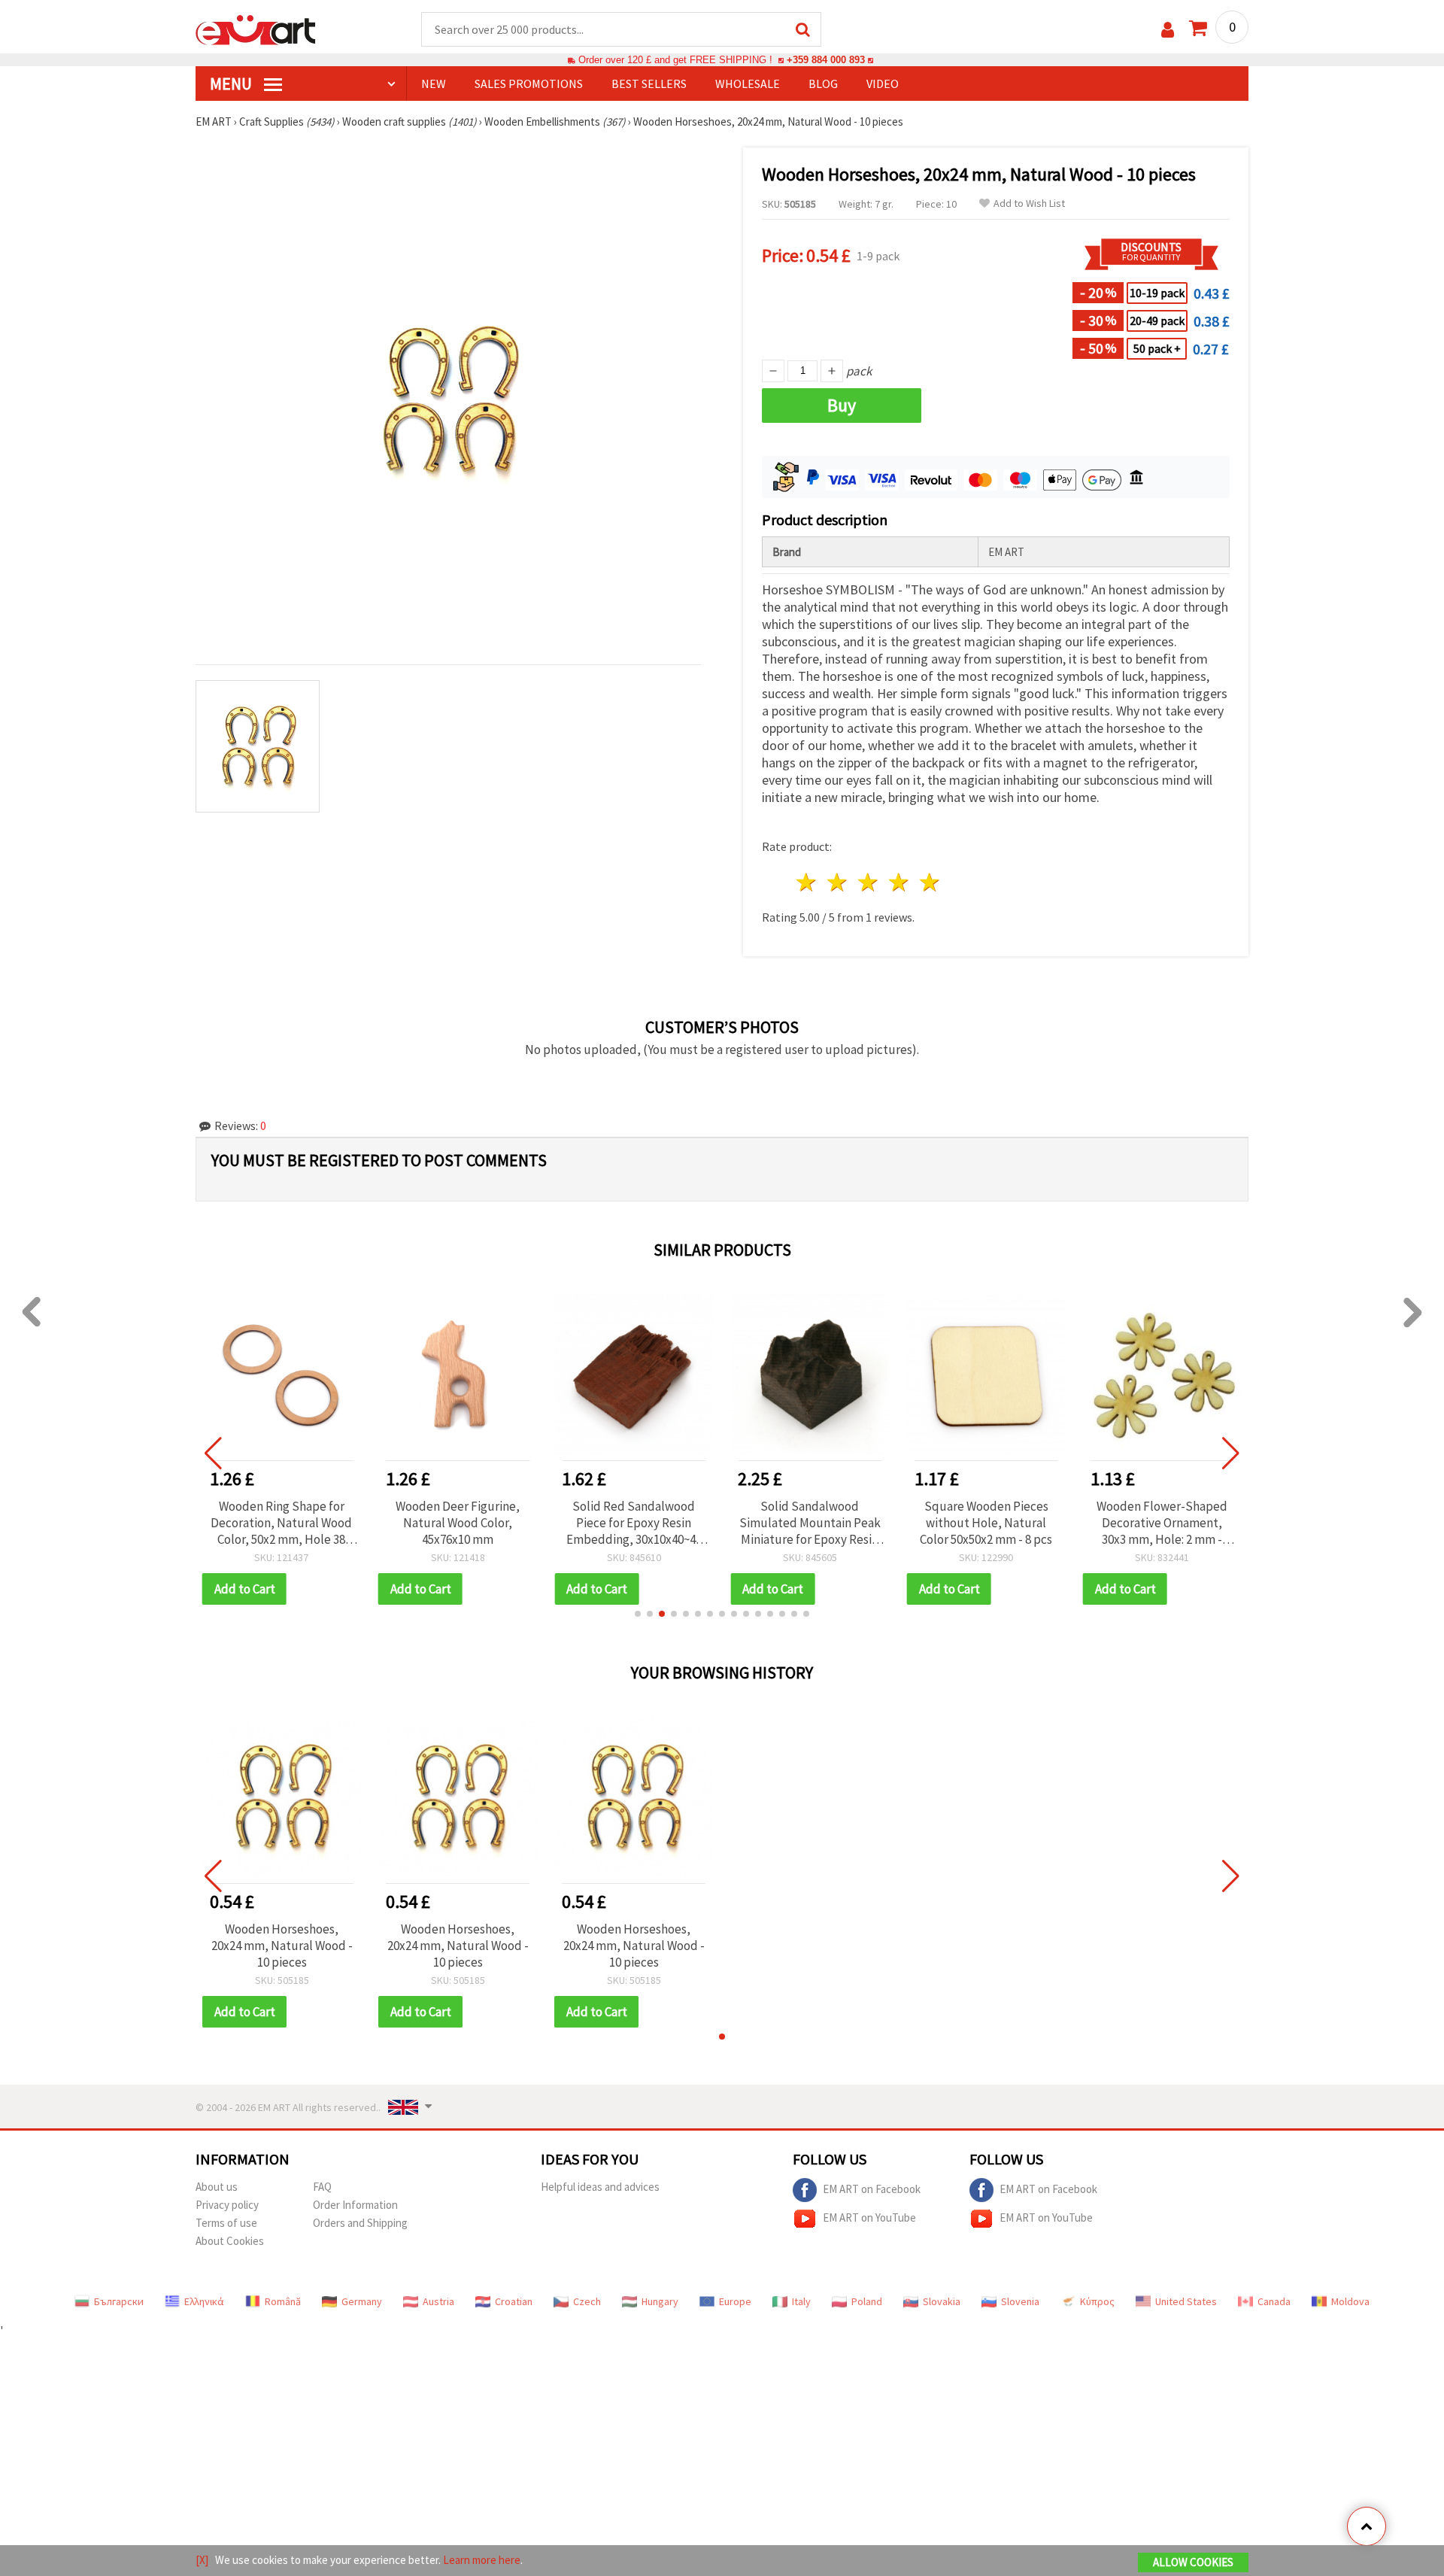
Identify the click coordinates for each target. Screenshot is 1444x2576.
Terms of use (226, 2223)
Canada (1274, 2301)
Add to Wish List (1029, 204)
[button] (638, 1614)
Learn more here (482, 2560)
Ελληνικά (204, 2301)
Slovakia (942, 2301)
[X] (202, 2560)
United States (1186, 2301)
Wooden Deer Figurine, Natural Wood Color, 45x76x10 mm (458, 1523)
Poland (867, 2301)
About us (217, 2187)
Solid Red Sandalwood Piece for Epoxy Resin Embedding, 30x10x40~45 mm (634, 1523)
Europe (735, 2301)
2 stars (838, 882)
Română (283, 2301)
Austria (438, 2301)
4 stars (899, 882)
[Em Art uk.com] (256, 29)
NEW (434, 84)
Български (119, 2301)
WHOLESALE (748, 84)
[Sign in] (1168, 30)
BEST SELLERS (649, 84)
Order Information (355, 2205)
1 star (807, 882)
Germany (362, 2301)
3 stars (869, 882)
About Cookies (230, 2241)
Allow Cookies (1193, 2562)
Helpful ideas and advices (600, 2187)
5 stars (930, 882)
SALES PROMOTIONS (529, 84)
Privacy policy (227, 2205)
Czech (587, 2301)
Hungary (660, 2301)
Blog (823, 84)
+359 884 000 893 (826, 60)
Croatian (514, 2301)
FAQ (322, 2187)
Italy (801, 2301)
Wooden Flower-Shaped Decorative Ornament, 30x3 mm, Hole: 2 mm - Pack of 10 (1162, 1523)
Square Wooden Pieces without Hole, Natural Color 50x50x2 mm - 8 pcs (986, 1523)
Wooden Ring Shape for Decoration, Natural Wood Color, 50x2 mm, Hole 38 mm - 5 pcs (281, 1523)
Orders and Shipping (360, 2223)
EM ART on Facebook (872, 2189)
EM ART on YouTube (869, 2218)
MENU (232, 84)
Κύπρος (1097, 2301)
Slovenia (1020, 2301)
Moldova (1350, 2301)
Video (883, 84)
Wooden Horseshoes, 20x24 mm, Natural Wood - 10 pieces (282, 1946)
